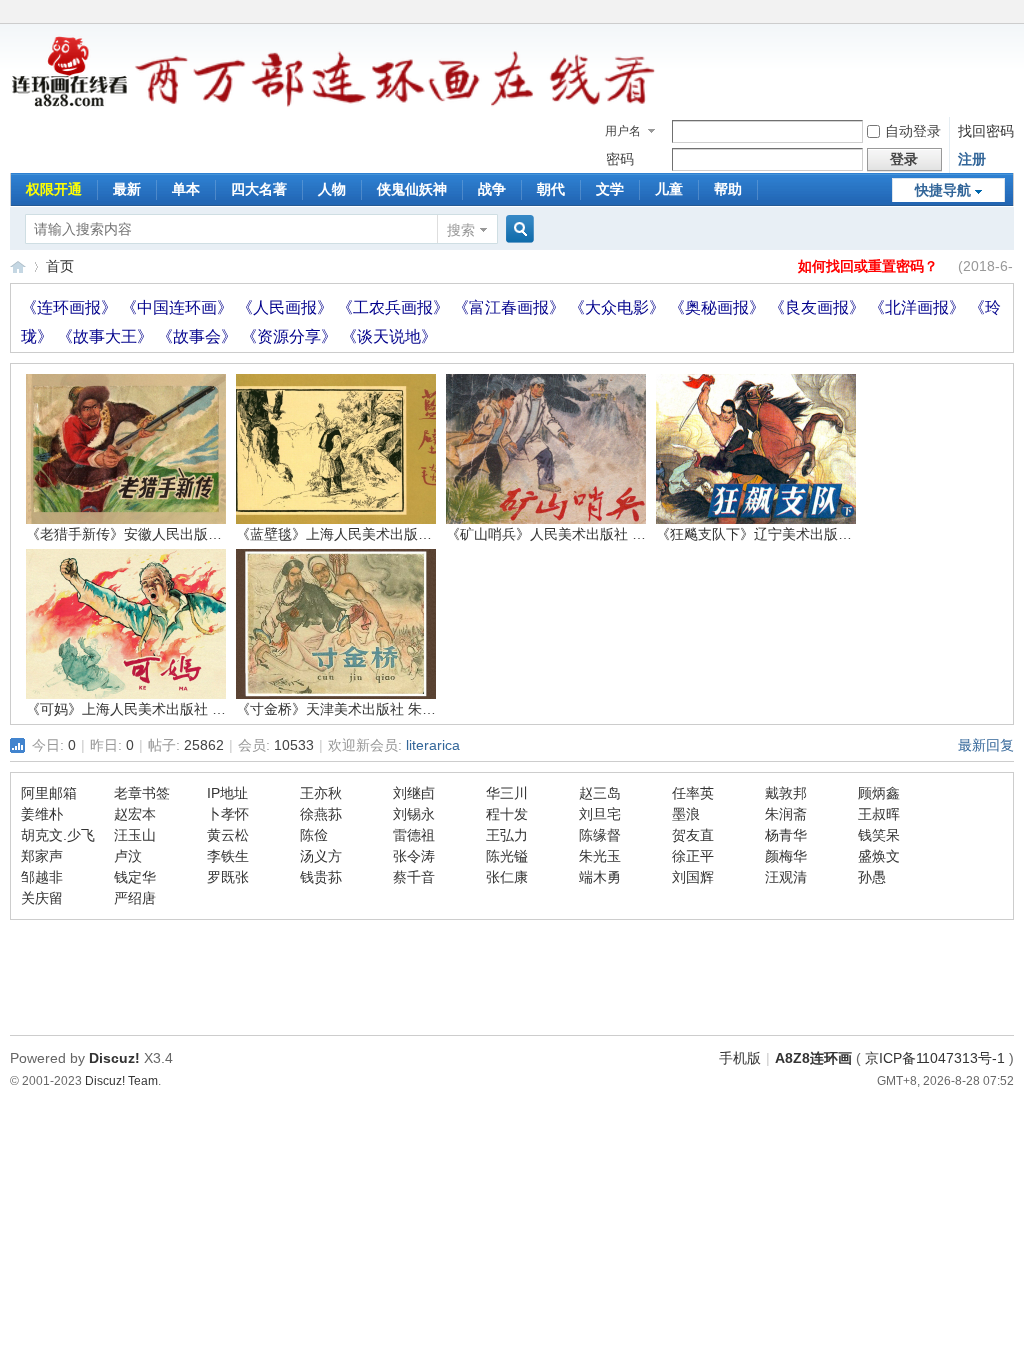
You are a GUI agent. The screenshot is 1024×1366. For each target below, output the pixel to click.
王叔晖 (879, 814)
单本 (186, 189)
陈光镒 (507, 856)
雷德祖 (414, 835)
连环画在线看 (18, 266)
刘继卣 (414, 793)
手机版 (740, 1058)
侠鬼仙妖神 (412, 189)
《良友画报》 (819, 307)
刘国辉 (693, 877)
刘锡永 (414, 814)
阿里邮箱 (49, 793)
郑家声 (42, 856)
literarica (433, 745)
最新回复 (986, 745)
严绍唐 (135, 898)
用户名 (623, 131)
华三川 (507, 793)
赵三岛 (600, 793)
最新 (127, 189)
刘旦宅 (600, 814)
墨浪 (686, 814)
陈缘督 (600, 835)
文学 (610, 189)
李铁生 (228, 856)
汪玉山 (135, 835)
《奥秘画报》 (719, 307)
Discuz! (114, 1058)
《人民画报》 (287, 307)
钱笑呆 (879, 835)
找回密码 (986, 131)
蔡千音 (414, 877)
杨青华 (786, 835)
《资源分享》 (291, 336)
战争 (492, 189)
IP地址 (227, 793)
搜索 (461, 230)
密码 (620, 159)
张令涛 (414, 856)
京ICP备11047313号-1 (935, 1058)
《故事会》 (199, 336)
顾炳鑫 (879, 793)
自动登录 (913, 131)
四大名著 (259, 189)
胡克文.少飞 (58, 835)
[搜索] (517, 229)
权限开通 (54, 189)
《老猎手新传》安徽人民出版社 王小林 (147, 534)
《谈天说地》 (389, 336)
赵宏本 (135, 814)
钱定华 (135, 877)
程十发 (507, 814)
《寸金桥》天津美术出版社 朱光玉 (343, 709)
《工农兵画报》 (395, 307)
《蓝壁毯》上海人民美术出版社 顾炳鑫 (357, 534)
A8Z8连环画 (813, 1058)
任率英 (693, 793)
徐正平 (693, 856)
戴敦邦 (786, 793)
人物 (332, 189)
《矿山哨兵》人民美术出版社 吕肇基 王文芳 (583, 534)
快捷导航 (943, 190)
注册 (972, 159)
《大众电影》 (619, 307)
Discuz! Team (121, 1080)
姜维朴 (42, 814)
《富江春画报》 (511, 307)
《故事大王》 (107, 336)
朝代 (551, 189)
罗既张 (228, 877)
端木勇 (600, 877)
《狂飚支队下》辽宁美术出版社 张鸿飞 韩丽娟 (800, 534)
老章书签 (142, 793)
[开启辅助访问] (1009, 14)
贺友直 (693, 835)
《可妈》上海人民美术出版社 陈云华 (140, 709)
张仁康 (507, 877)
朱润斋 (786, 814)
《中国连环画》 (179, 307)
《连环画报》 (71, 307)
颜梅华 (786, 856)
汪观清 (786, 877)
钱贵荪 (321, 877)
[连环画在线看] (70, 104)
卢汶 (128, 856)
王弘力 (507, 835)
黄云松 (228, 835)
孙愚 (872, 877)
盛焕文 (879, 856)
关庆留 (42, 898)
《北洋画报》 (919, 307)
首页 (60, 266)
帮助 (728, 189)
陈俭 (314, 835)
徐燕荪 (321, 814)
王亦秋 (321, 793)
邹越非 (42, 877)
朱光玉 (600, 856)
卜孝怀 (228, 814)
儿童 (669, 189)
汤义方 (321, 856)
